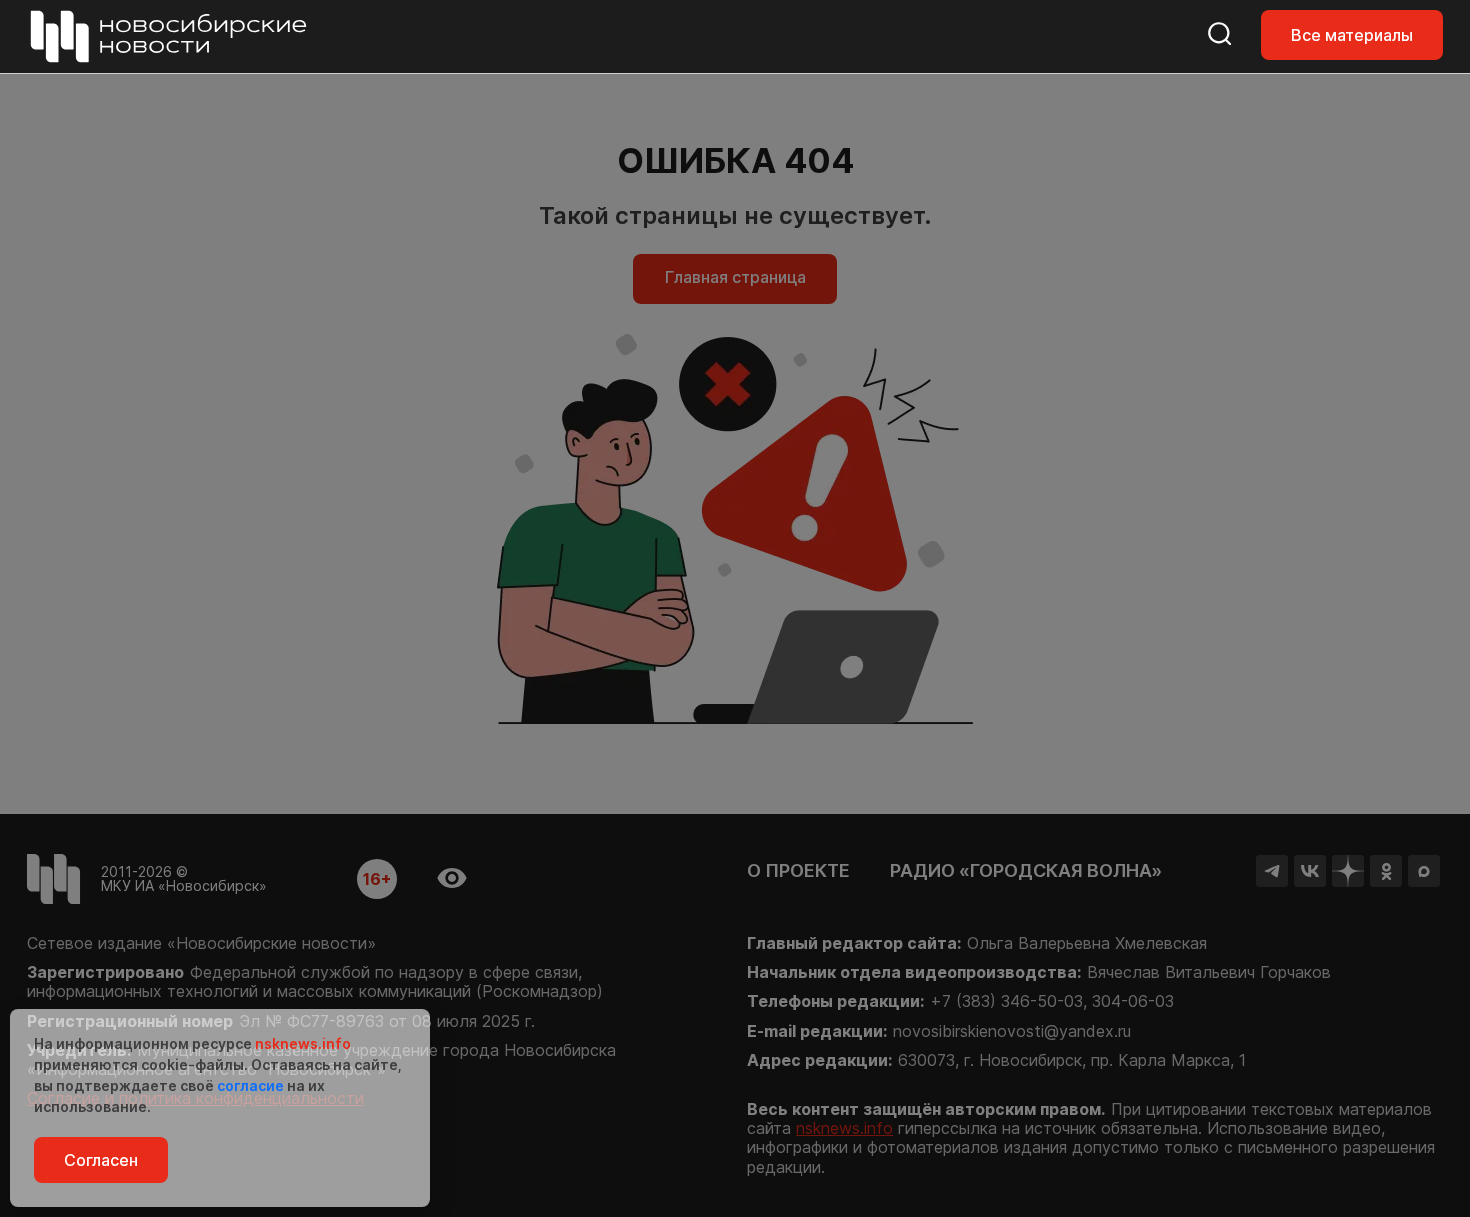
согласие (250, 1085)
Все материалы (1352, 35)
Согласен (101, 1160)
